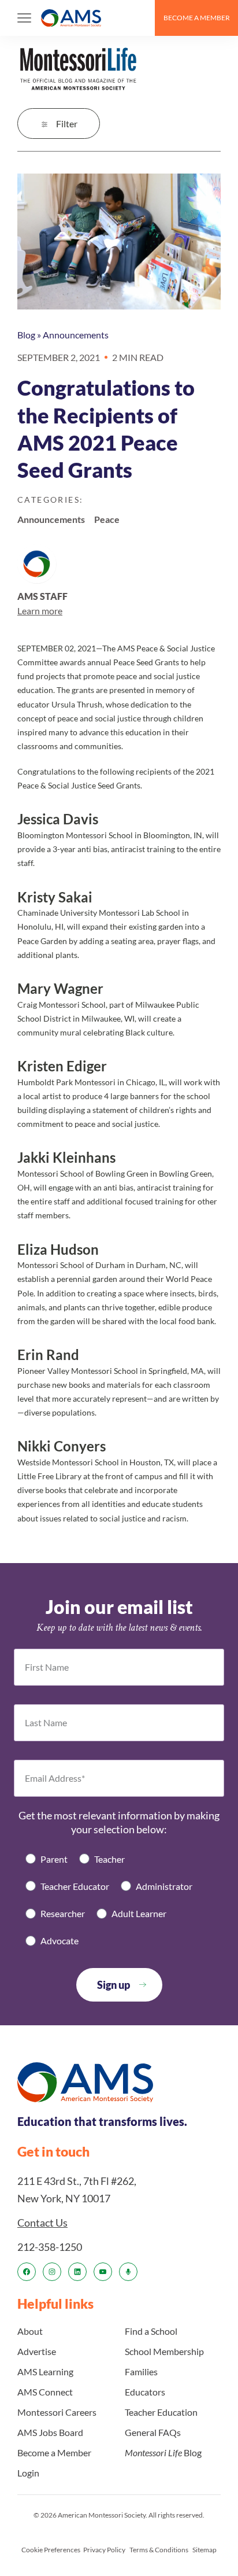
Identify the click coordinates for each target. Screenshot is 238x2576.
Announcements (76, 335)
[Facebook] (27, 2272)
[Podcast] (128, 2272)
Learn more (40, 611)
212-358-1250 (50, 2247)
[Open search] (141, 18)
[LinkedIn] (77, 2272)
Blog (26, 335)
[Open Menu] (24, 18)
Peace (107, 519)
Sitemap (204, 2550)
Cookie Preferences (51, 2550)
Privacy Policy (104, 2550)
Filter (67, 124)
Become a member (197, 18)
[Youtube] (103, 2272)
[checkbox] (119, 1900)
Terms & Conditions (159, 2550)
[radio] (47, 1859)
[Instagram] (52, 2272)
